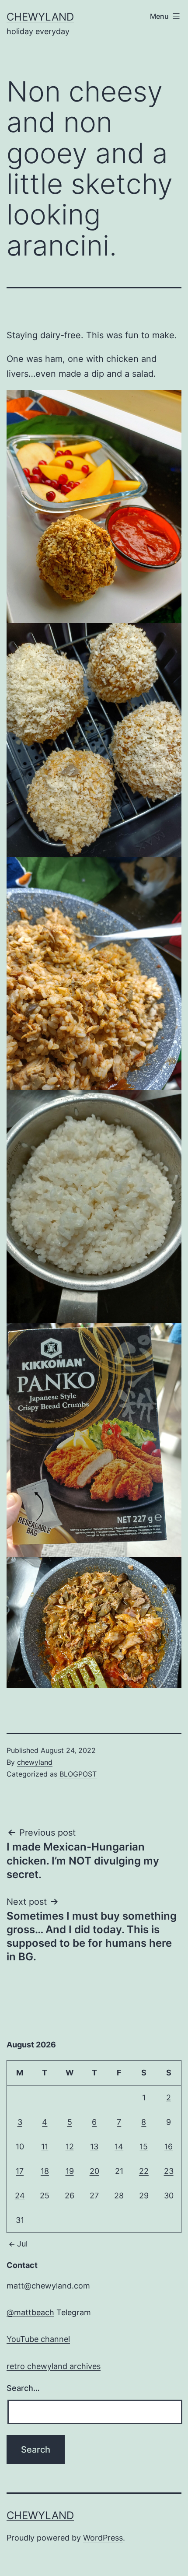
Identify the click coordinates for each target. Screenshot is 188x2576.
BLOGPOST (78, 1774)
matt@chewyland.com (48, 2286)
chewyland (40, 17)
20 (94, 2171)
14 (119, 2147)
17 (20, 2171)
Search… (23, 2388)
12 (70, 2147)
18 (45, 2171)
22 (144, 2171)
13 (94, 2147)
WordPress (103, 2538)
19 (70, 2171)
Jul (22, 2244)
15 (144, 2147)
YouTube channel (38, 2339)
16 (169, 2147)
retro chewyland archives (54, 2366)
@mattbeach (30, 2312)
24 (20, 2196)
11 (45, 2147)
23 (169, 2171)
